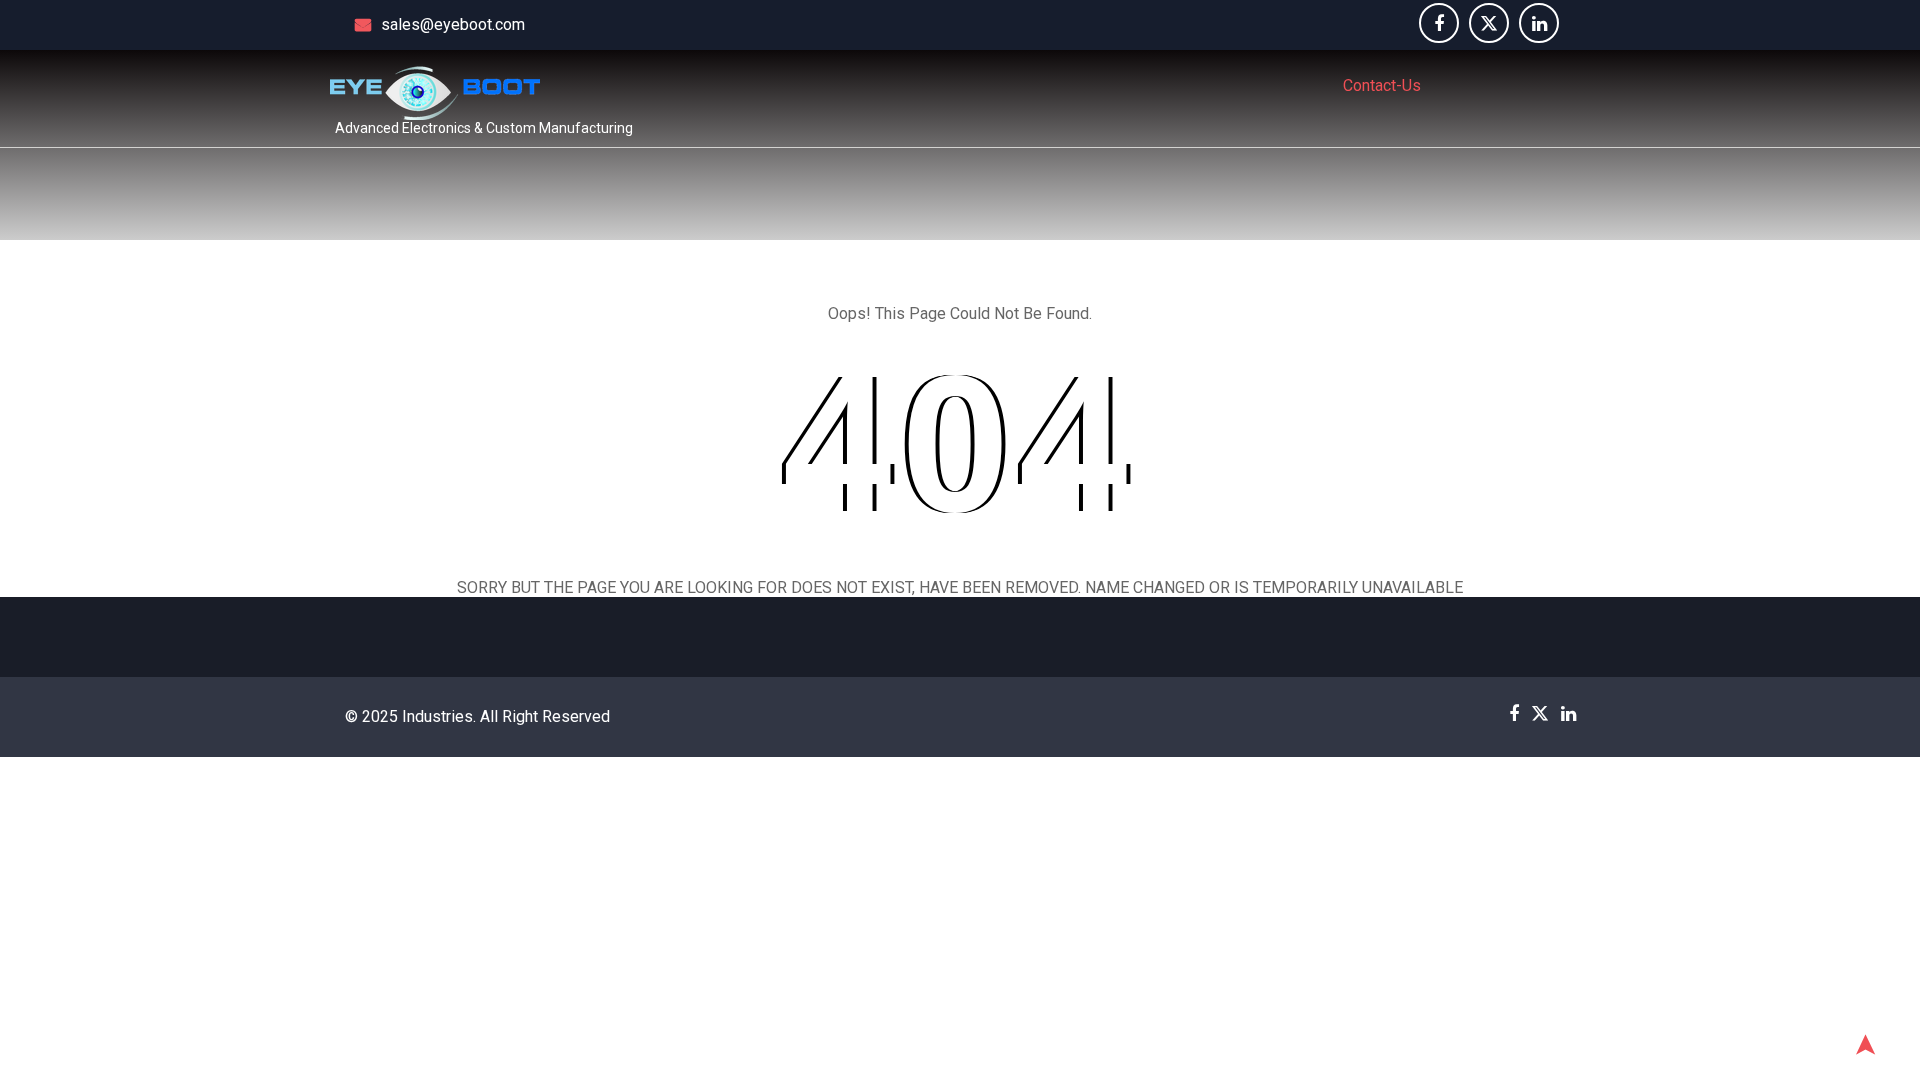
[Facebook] (1439, 23)
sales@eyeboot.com (453, 24)
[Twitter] (1489, 23)
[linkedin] (1539, 23)
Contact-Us (1382, 85)
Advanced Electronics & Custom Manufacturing (484, 128)
